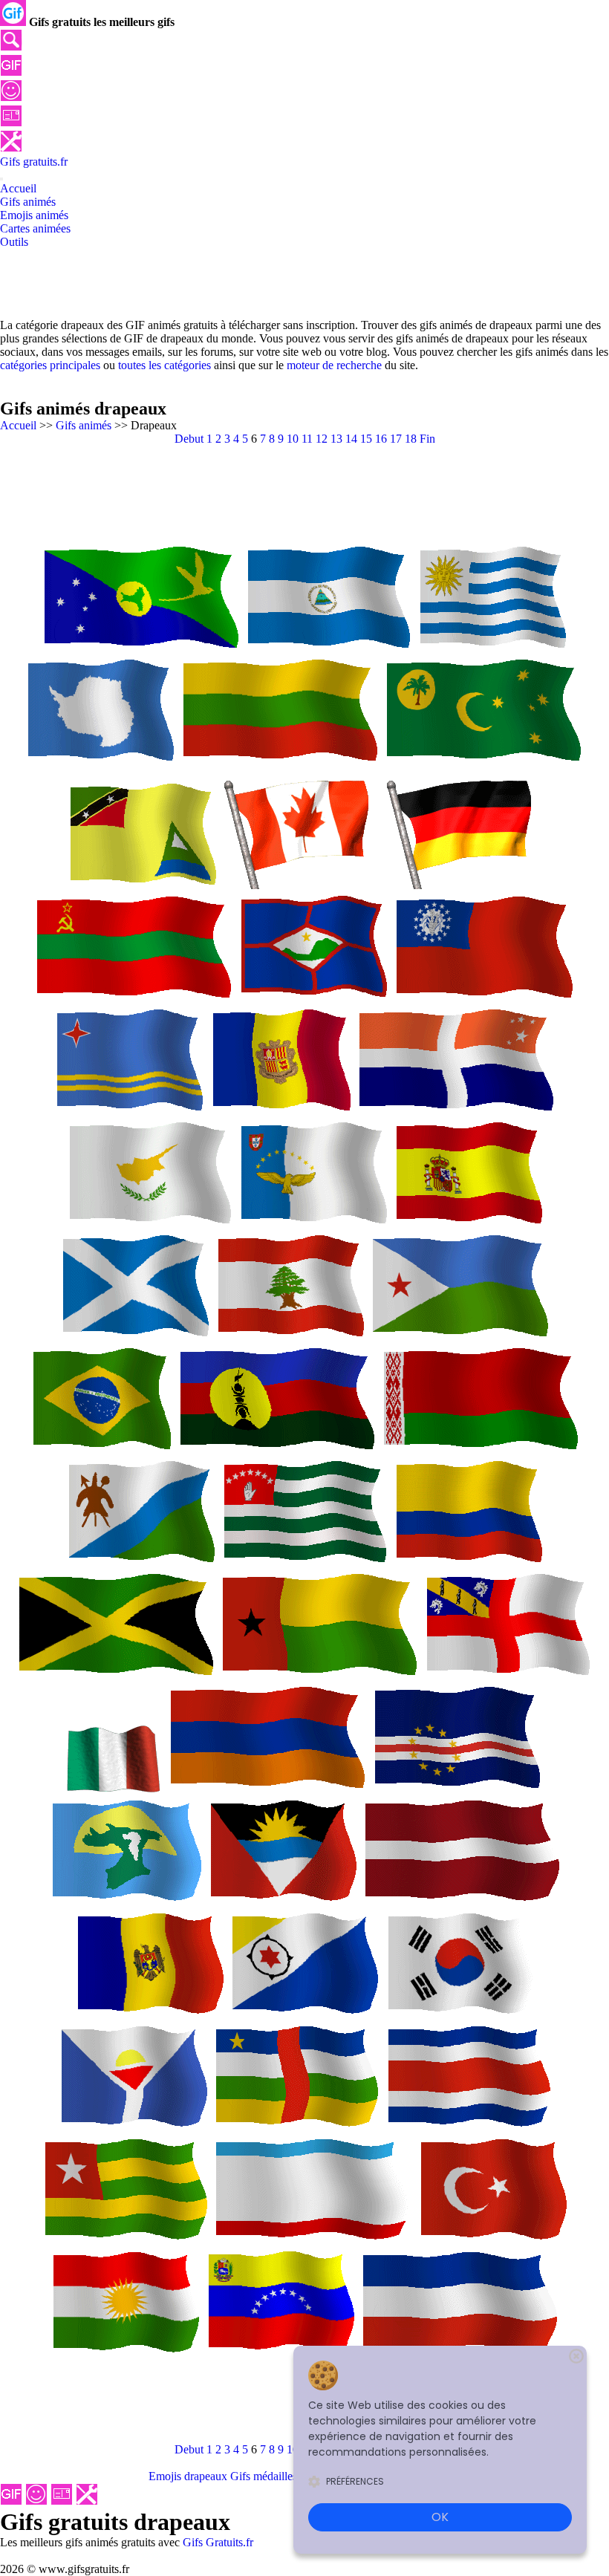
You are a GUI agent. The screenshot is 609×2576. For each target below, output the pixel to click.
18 (411, 439)
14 (351, 439)
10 (293, 439)
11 (307, 439)
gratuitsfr (34, 162)
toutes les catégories (165, 365)
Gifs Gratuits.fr (218, 2542)
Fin (427, 439)
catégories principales (50, 365)
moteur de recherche (334, 365)
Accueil (18, 425)
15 (366, 439)
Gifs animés (84, 425)
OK (440, 2517)
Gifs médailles (264, 2476)
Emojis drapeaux (188, 2476)
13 (336, 439)
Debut (189, 439)
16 (381, 439)
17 (396, 439)
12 (322, 439)
